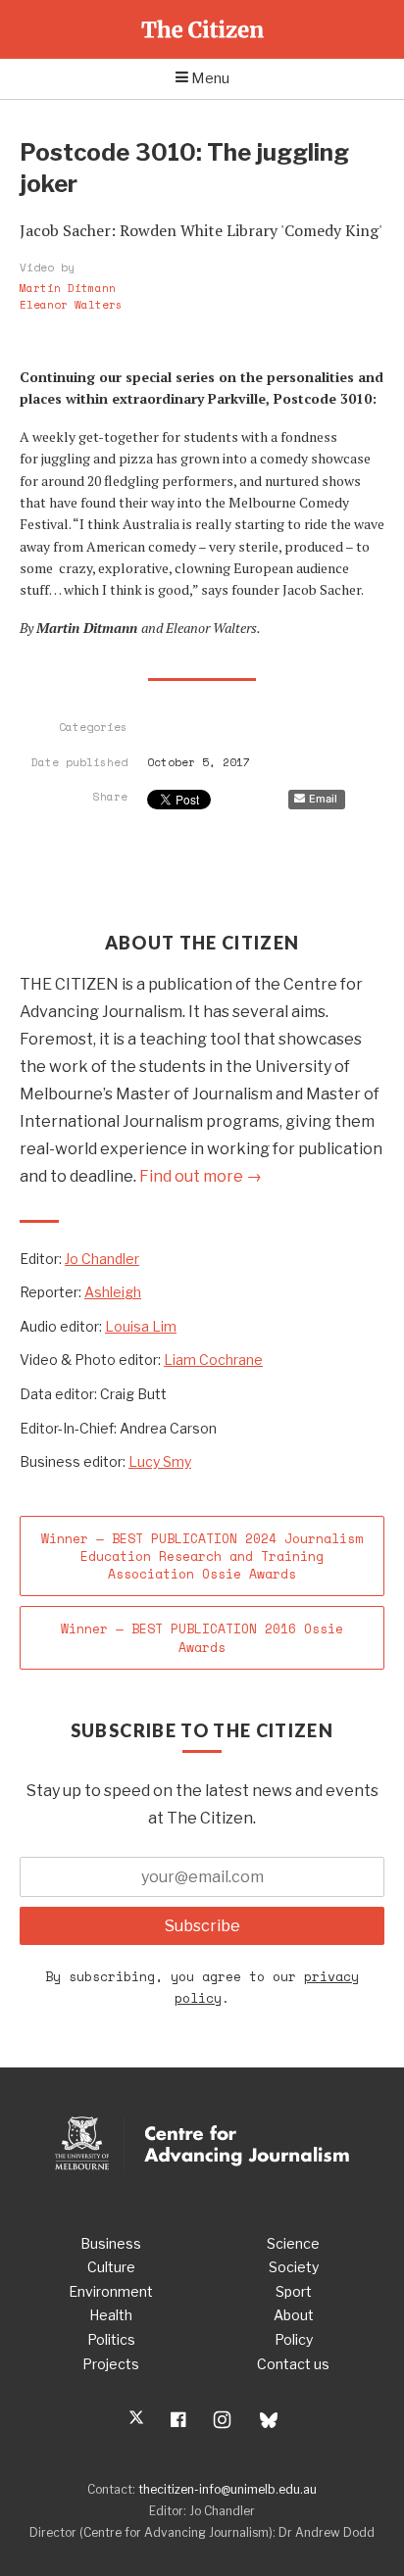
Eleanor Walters (71, 305)
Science (293, 2243)
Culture (111, 2267)
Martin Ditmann (68, 289)
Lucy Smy (160, 1461)
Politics (111, 2339)
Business (111, 2243)
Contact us (293, 2364)
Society (294, 2267)
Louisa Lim (141, 1326)
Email (323, 799)
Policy (294, 2339)
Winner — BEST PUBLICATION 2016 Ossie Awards (202, 1637)
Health (111, 2315)
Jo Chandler (102, 1259)
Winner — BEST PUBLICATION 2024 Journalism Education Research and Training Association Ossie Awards (202, 1556)
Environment (111, 2291)
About (294, 2315)
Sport (294, 2291)
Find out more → (201, 1176)
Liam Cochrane (213, 1360)
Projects (111, 2364)
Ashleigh (113, 1292)
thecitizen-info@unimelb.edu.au (227, 2489)
